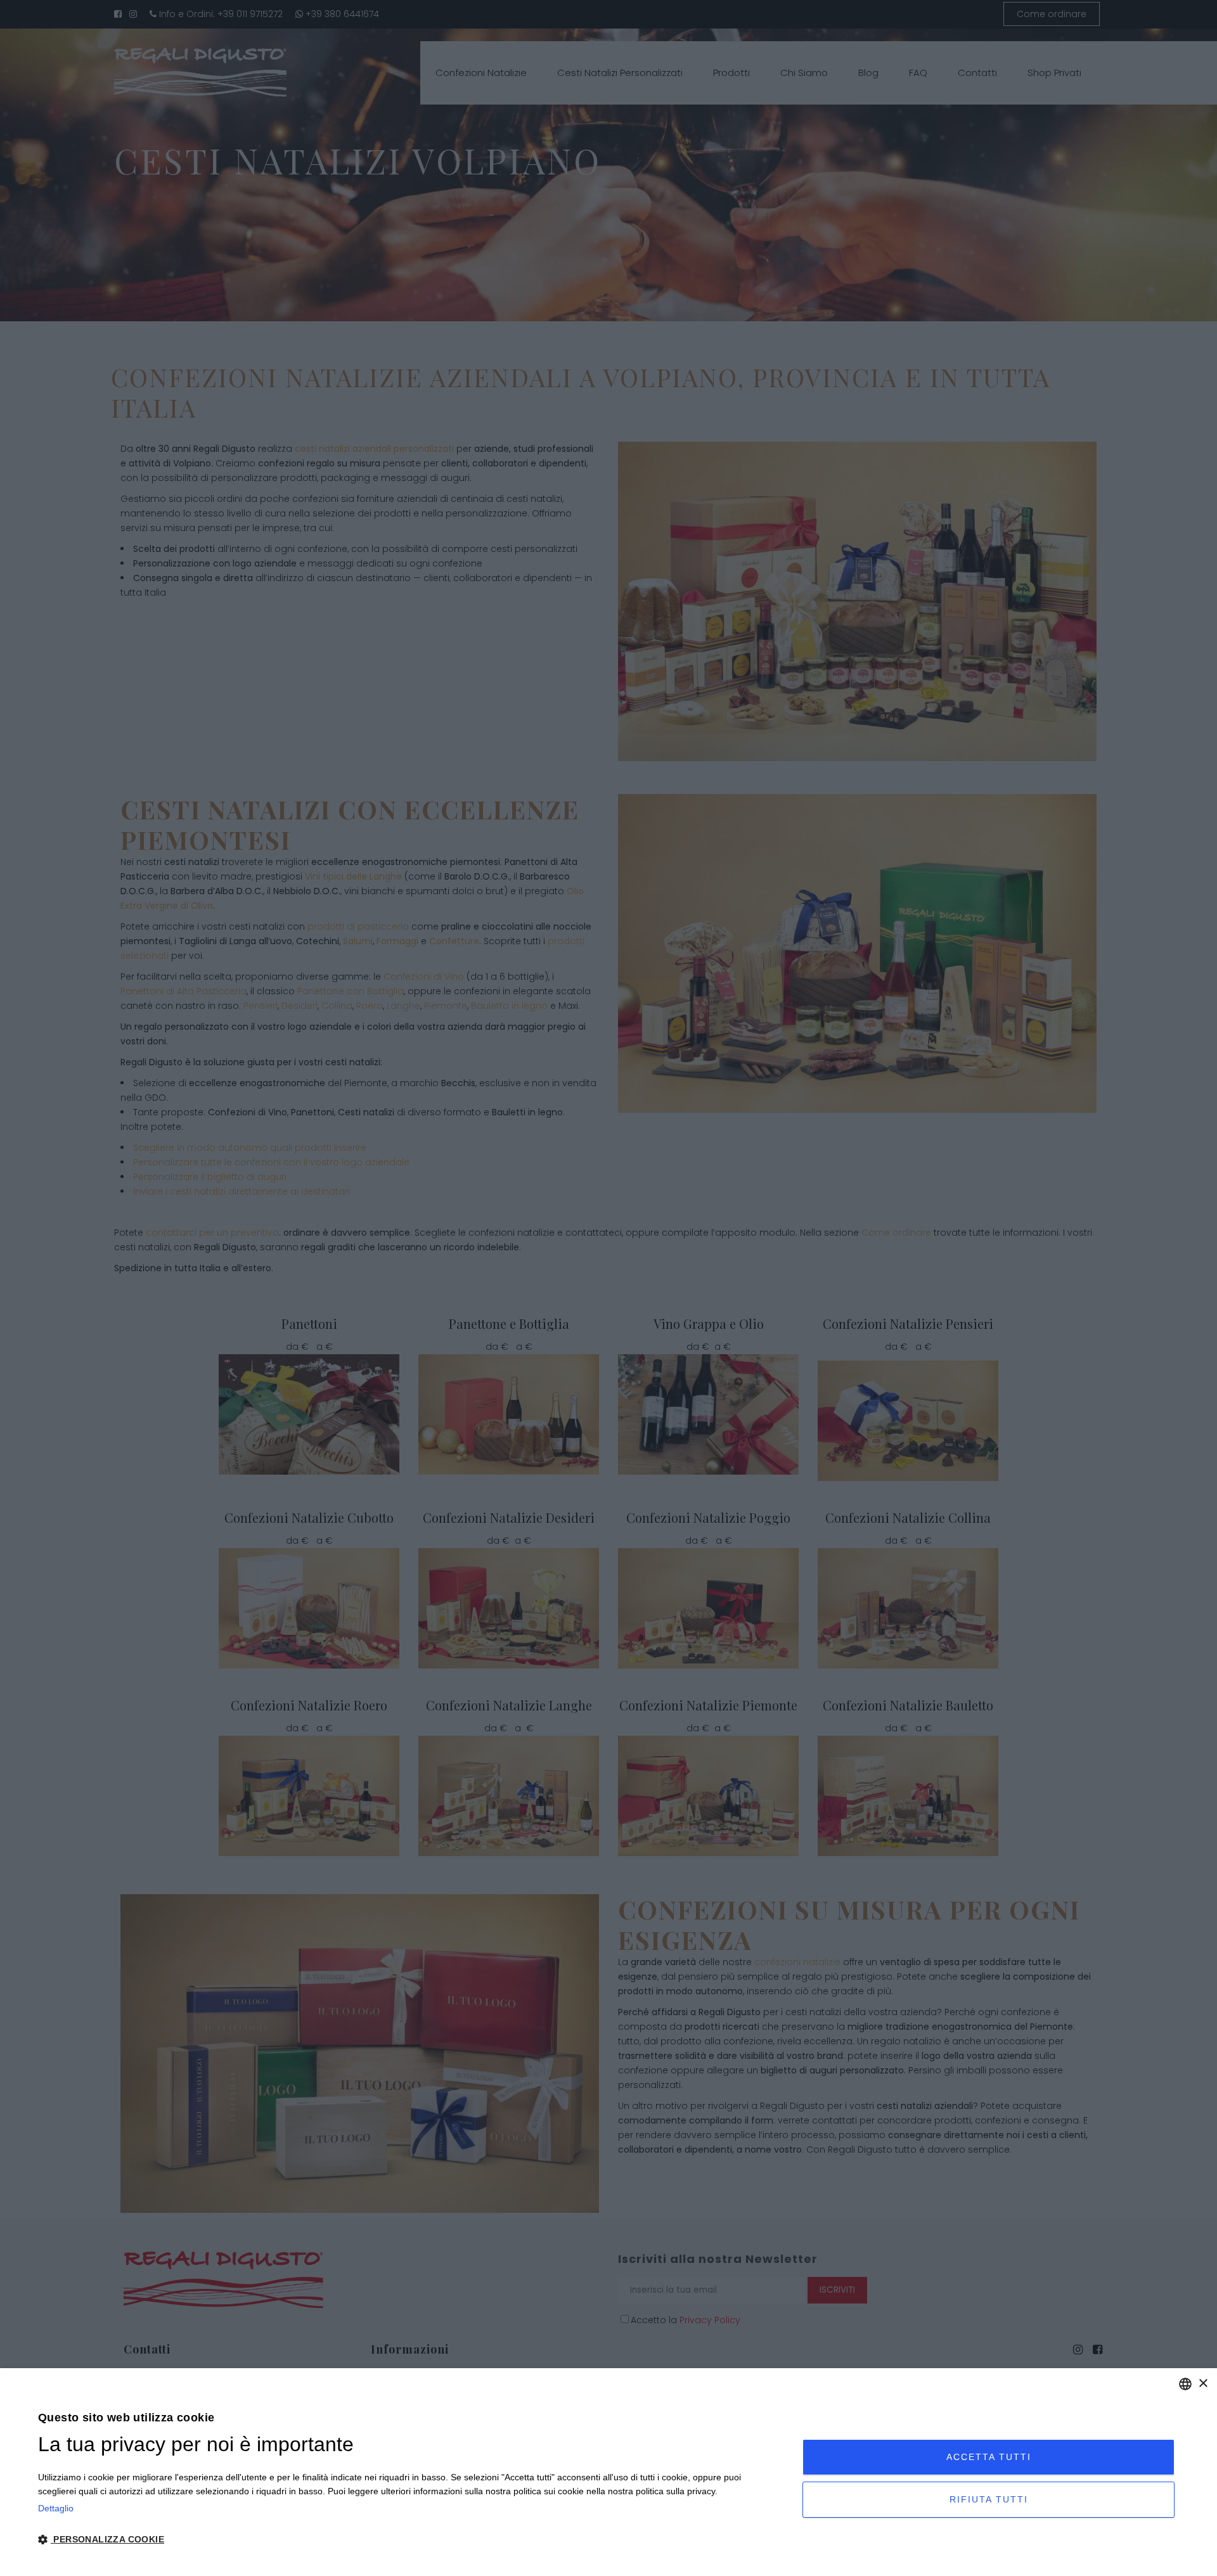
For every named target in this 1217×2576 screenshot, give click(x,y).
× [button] (1203, 2384)
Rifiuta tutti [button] (989, 2499)
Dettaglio (56, 2508)
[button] (409, 2540)
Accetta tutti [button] (989, 2457)
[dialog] (608, 2472)
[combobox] (1185, 2384)
